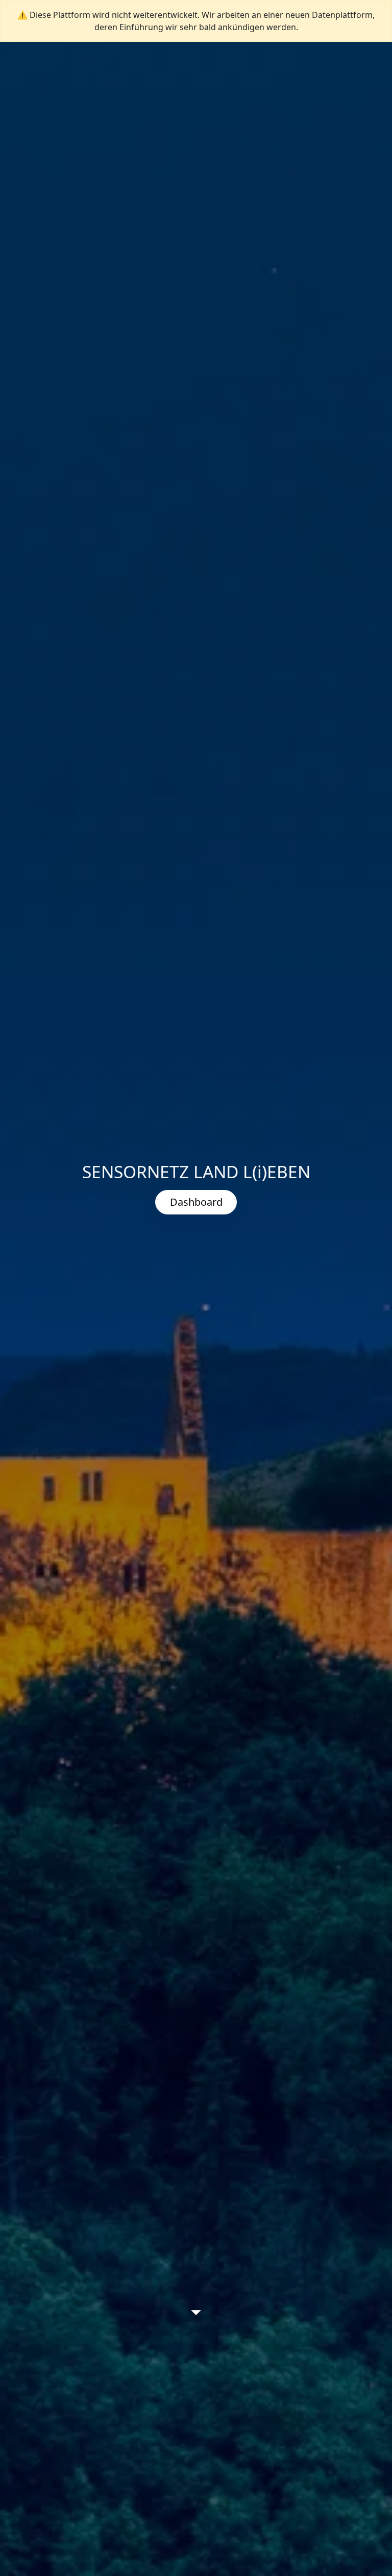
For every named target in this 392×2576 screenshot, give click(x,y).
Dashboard (196, 1202)
